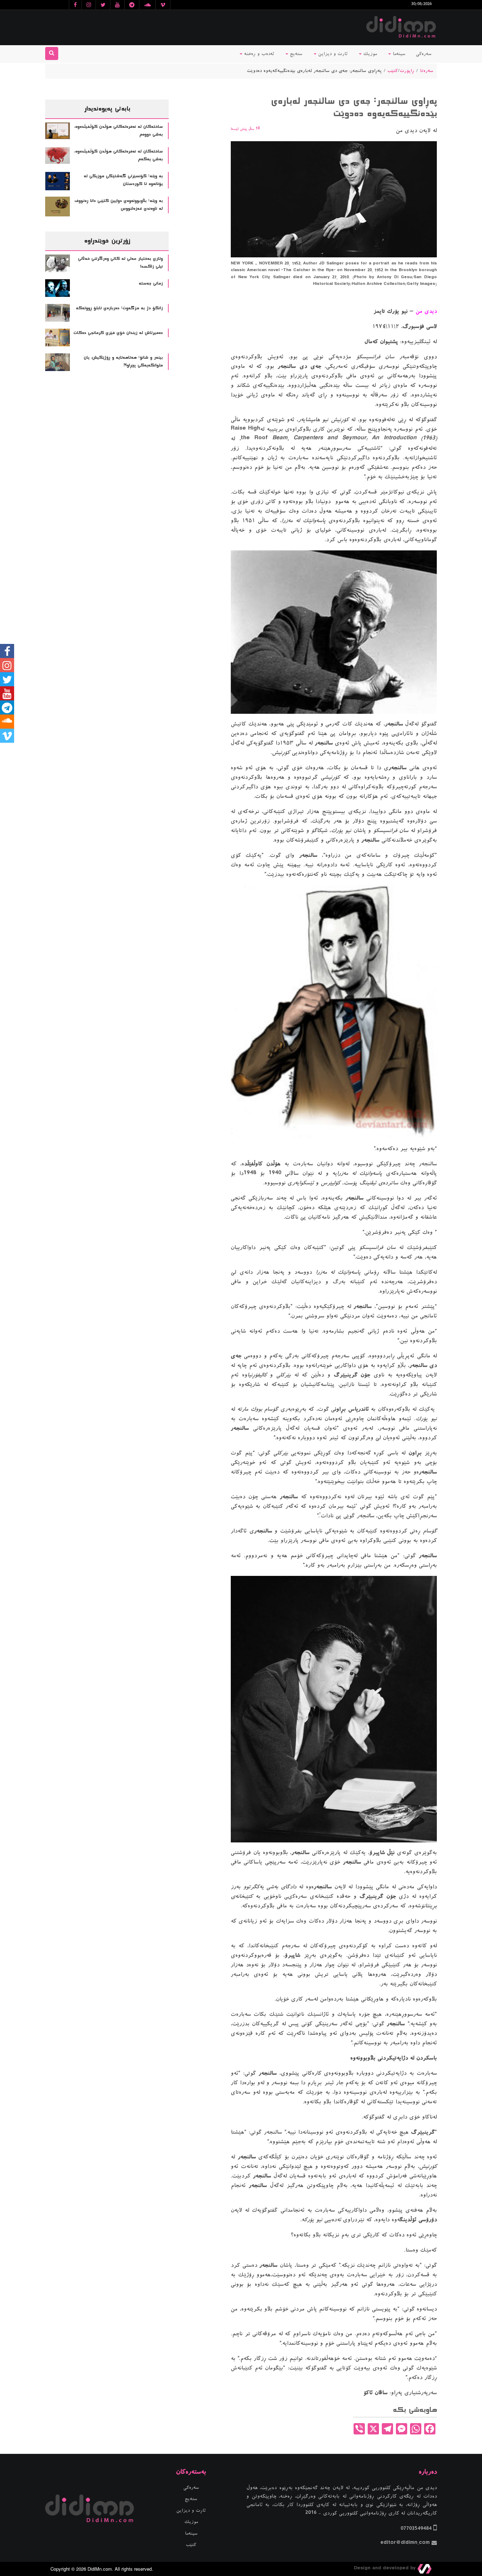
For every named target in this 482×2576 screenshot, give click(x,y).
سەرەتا (427, 71)
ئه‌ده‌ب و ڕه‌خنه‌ (258, 54)
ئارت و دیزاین (332, 54)
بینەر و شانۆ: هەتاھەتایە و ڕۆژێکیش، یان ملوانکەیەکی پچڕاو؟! (123, 362)
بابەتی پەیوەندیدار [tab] (107, 109)
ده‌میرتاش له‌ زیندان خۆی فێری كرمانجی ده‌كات (118, 333)
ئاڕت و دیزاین (191, 2511)
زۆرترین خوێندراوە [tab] (107, 241)
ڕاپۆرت (407, 71)
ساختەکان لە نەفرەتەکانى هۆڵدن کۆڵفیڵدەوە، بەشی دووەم (118, 131)
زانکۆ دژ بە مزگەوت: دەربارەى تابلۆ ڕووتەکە (119, 308)
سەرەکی (424, 54)
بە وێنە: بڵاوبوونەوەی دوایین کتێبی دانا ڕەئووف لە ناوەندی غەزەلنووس (119, 205)
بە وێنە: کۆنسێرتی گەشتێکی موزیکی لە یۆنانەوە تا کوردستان (123, 180)
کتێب (393, 71)
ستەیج (295, 54)
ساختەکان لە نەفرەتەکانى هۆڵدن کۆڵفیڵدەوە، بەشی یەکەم (118, 156)
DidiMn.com (100, 2569)
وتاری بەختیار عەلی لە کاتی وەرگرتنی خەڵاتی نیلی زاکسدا (120, 263)
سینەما (398, 54)
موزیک (369, 54)
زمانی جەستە (151, 283)
